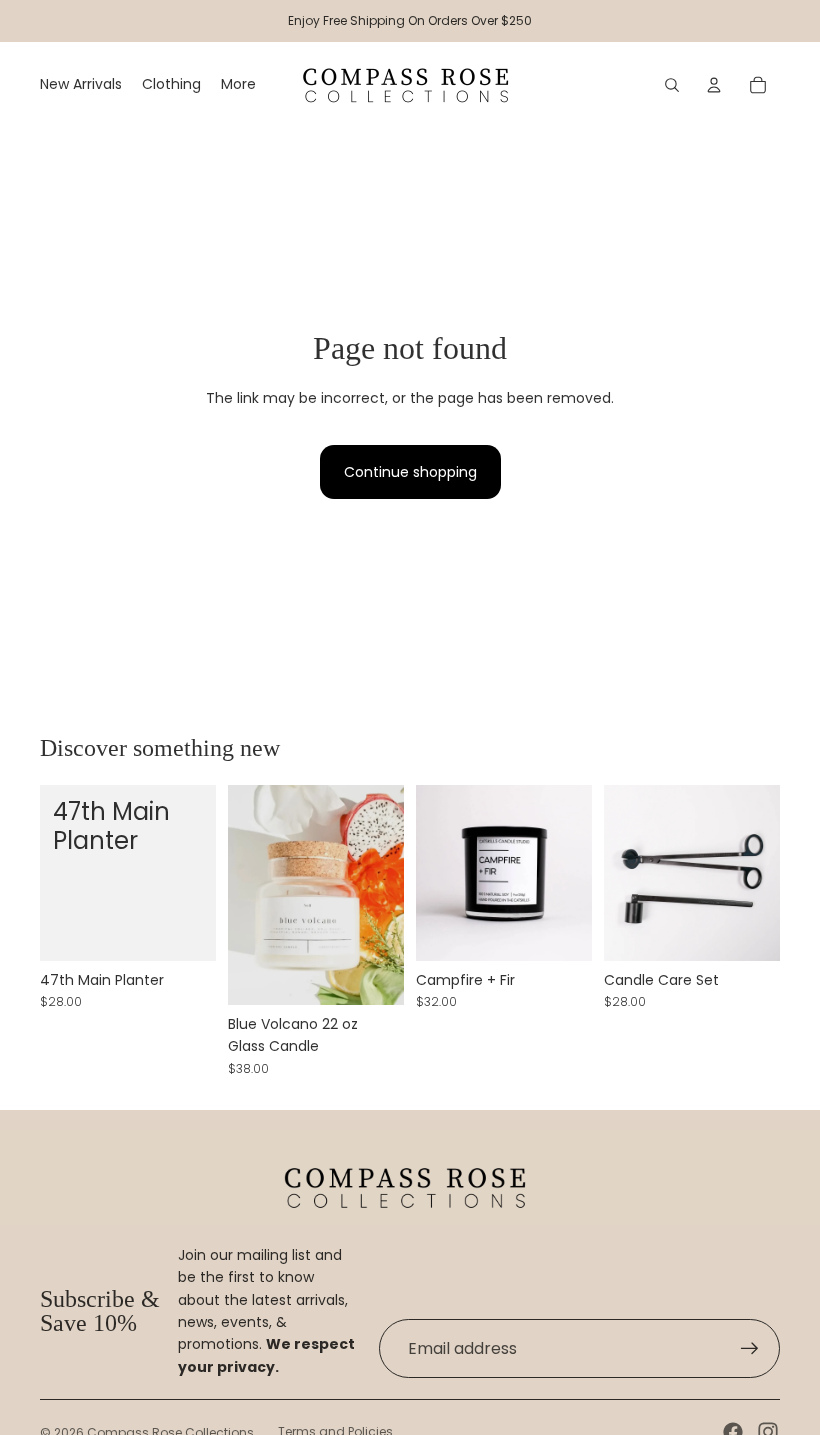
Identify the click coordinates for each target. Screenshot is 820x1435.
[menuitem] (238, 85)
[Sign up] (750, 1349)
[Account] (714, 85)
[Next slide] (764, 873)
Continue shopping (410, 472)
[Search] (672, 85)
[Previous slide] (619, 873)
